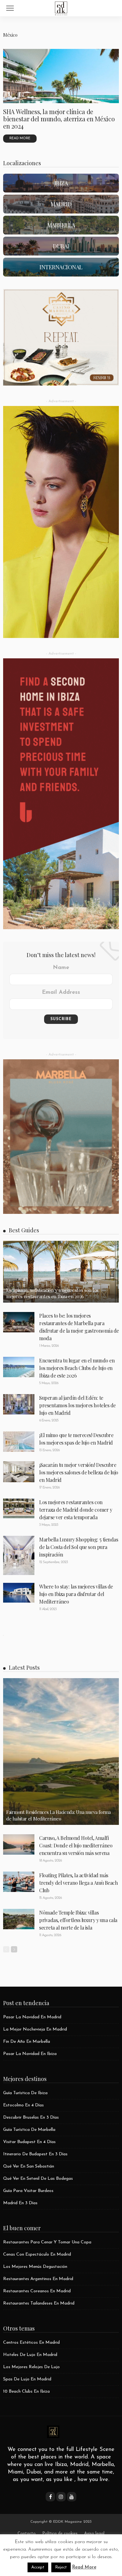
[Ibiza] (61, 183)
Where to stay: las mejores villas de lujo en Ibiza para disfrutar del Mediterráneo (76, 1594)
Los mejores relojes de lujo (31, 2367)
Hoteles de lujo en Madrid (30, 2355)
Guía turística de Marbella (29, 2130)
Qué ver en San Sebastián (29, 2166)
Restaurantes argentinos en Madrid (38, 2279)
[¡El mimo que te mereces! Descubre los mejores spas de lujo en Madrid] (19, 1442)
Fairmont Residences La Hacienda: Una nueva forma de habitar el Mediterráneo (58, 1815)
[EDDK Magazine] (53, 2431)
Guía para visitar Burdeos (28, 2191)
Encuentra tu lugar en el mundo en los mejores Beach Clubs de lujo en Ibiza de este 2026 (77, 1368)
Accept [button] (38, 2567)
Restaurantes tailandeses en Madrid (39, 2303)
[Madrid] (61, 204)
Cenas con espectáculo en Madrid (37, 2255)
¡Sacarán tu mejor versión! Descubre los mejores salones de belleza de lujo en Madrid (79, 1472)
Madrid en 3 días (20, 2203)
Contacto (27, 2534)
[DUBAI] (61, 246)
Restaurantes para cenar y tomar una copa (47, 2242)
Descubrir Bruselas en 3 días (31, 2118)
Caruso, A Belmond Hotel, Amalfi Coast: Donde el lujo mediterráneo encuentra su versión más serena (76, 1845)
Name (61, 968)
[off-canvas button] (10, 8)
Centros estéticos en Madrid (31, 2343)
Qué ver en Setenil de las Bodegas (38, 2179)
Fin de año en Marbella (27, 2042)
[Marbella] (61, 225)
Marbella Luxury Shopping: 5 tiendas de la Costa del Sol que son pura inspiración (79, 1547)
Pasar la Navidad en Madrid (32, 2017)
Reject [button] (61, 2567)
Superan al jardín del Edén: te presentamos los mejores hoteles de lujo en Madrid (77, 1405)
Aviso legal (94, 2534)
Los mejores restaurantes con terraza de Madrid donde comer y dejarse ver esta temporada (76, 1510)
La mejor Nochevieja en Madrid (35, 2029)
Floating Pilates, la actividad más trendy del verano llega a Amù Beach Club (78, 1883)
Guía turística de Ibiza (25, 2093)
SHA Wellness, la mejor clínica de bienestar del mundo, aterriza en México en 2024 (59, 119)
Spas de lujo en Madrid (27, 2379)
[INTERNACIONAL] (61, 267)
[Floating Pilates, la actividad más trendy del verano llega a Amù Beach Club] (19, 1882)
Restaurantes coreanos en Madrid (37, 2291)
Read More (84, 2567)
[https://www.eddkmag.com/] (61, 7)
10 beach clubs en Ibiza (26, 2392)
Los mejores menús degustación (35, 2267)
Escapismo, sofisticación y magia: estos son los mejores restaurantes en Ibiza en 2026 (52, 1293)
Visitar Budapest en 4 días (29, 2142)
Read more (20, 138)
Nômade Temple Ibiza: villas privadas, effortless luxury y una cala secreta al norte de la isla (78, 1920)
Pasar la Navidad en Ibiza (30, 2054)
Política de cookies (60, 2534)
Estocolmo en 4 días (23, 2105)
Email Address (61, 993)
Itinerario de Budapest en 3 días (35, 2154)
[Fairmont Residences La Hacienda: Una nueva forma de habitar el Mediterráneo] (61, 1752)
